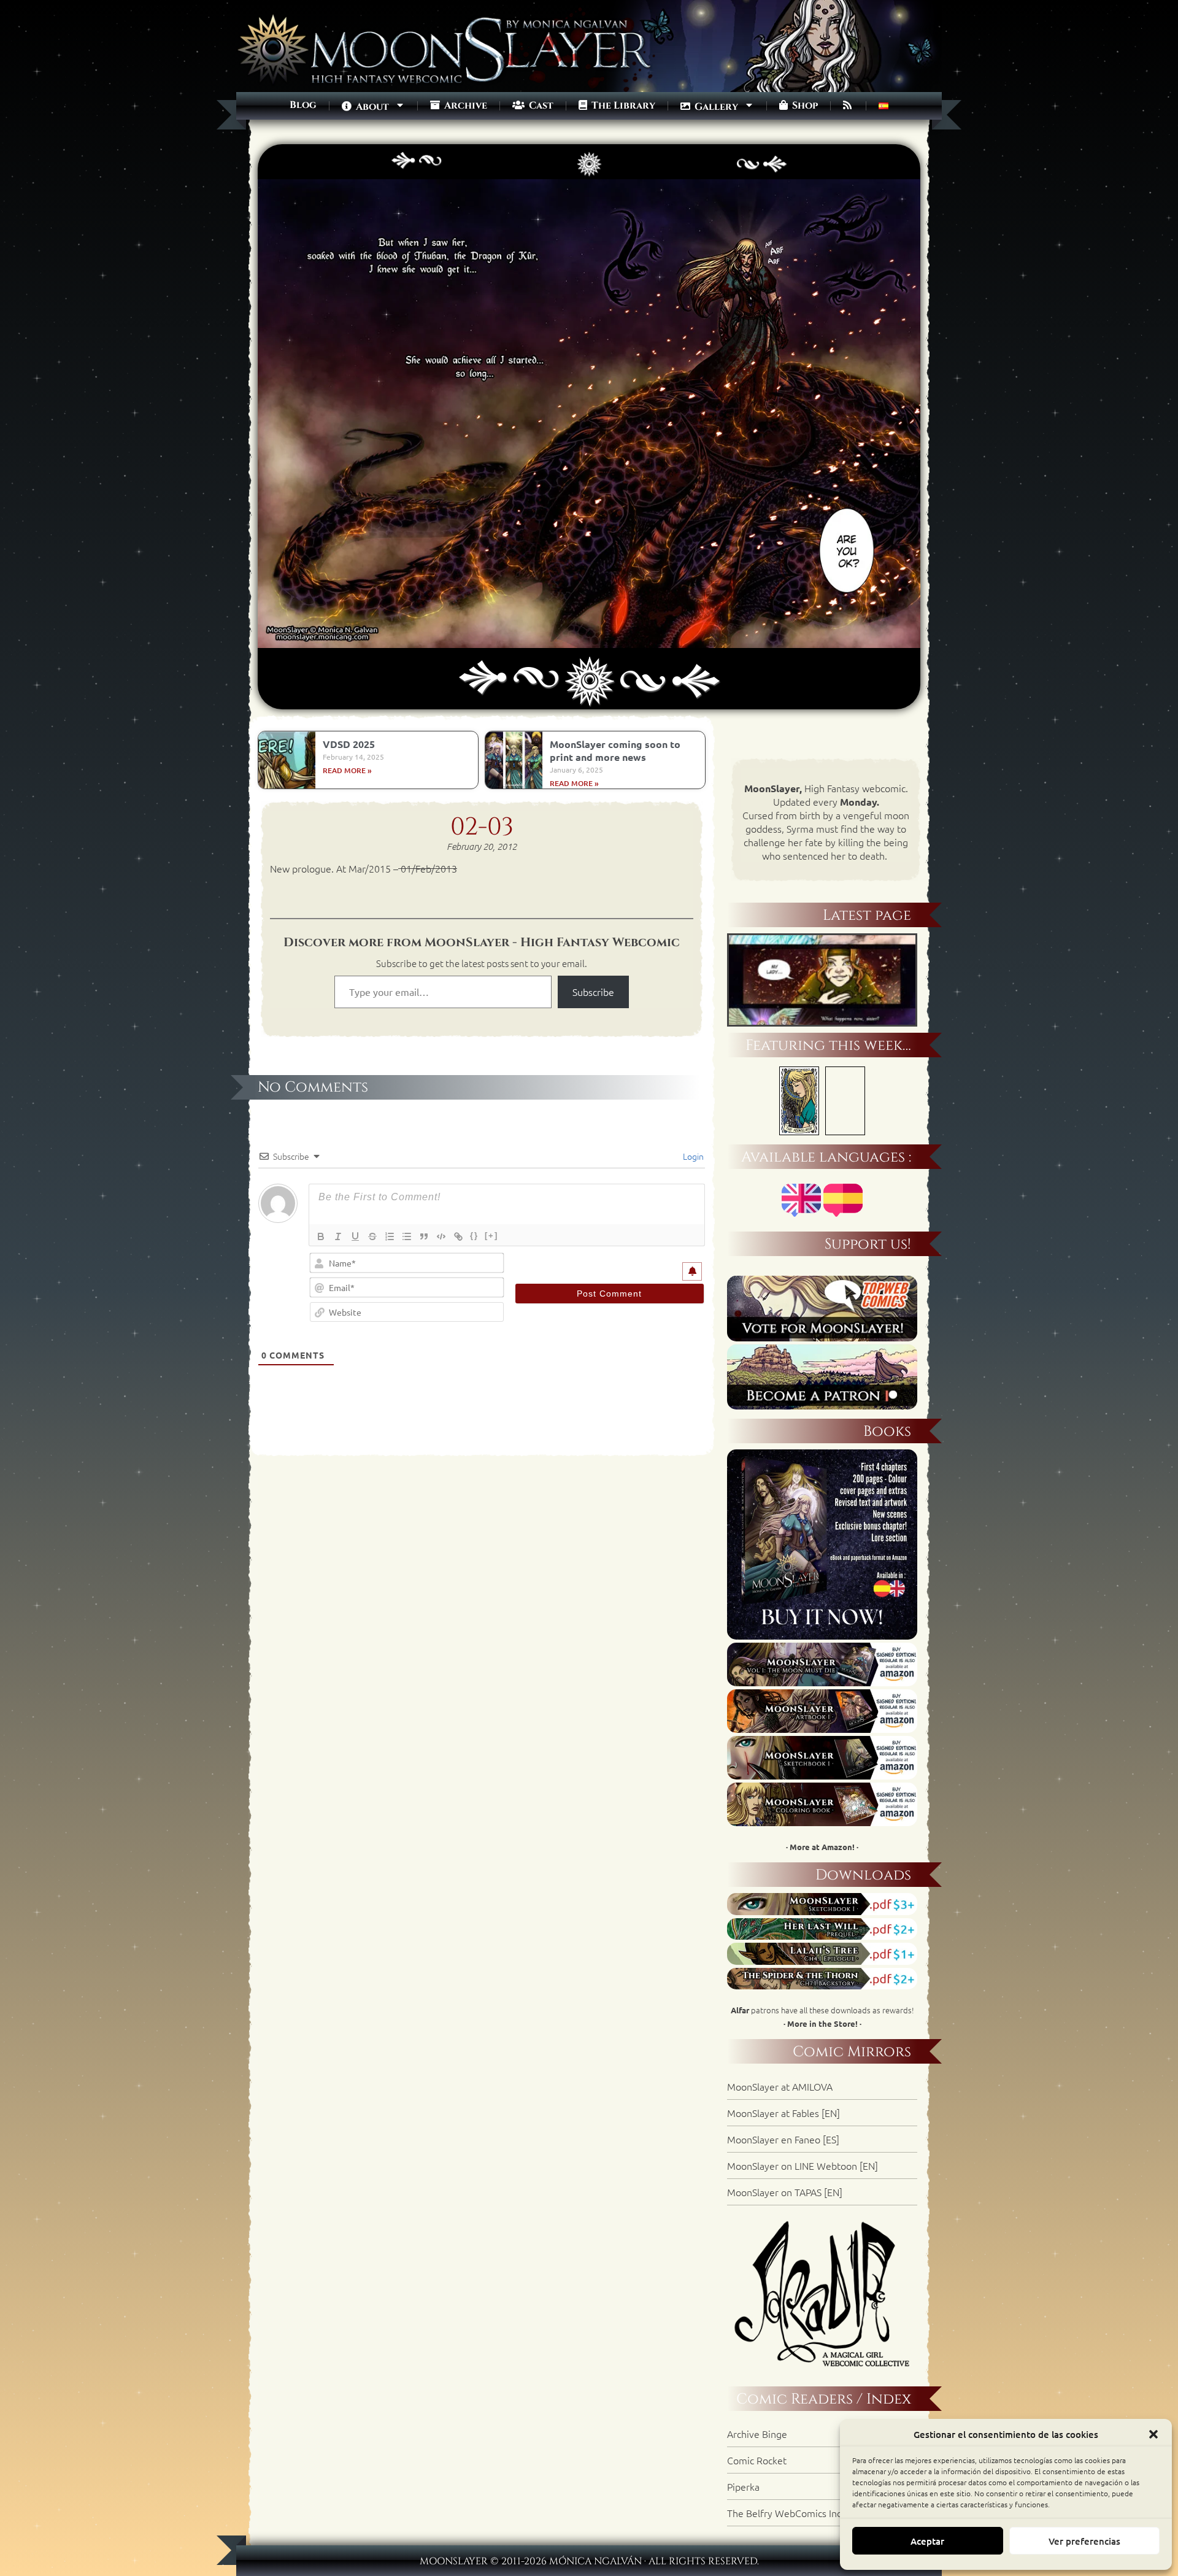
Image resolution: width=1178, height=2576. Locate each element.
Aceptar (927, 2541)
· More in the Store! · (822, 2023)
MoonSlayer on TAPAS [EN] (785, 2192)
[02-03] (589, 641)
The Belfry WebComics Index (790, 2513)
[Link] (458, 1236)
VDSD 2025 (349, 744)
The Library (622, 106)
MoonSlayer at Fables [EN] (783, 2113)
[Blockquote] (424, 1236)
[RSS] (848, 106)
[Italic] (338, 1236)
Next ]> (748, 152)
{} (474, 1236)
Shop (804, 106)
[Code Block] (441, 1236)
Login (692, 1156)
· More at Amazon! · (822, 1847)
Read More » (347, 770)
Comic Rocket (757, 2460)
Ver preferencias (1084, 2541)
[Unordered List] (407, 1236)
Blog (303, 105)
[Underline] (355, 1236)
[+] (491, 1236)
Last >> (775, 152)
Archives (589, 152)
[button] (1153, 2434)
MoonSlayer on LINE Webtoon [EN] (803, 2165)
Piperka (743, 2486)
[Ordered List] (390, 1236)
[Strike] (372, 1236)
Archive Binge (757, 2434)
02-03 (482, 827)
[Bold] (321, 1236)
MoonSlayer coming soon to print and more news (615, 750)
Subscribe (593, 992)
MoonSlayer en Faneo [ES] (783, 2139)
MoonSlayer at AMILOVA (780, 2086)
